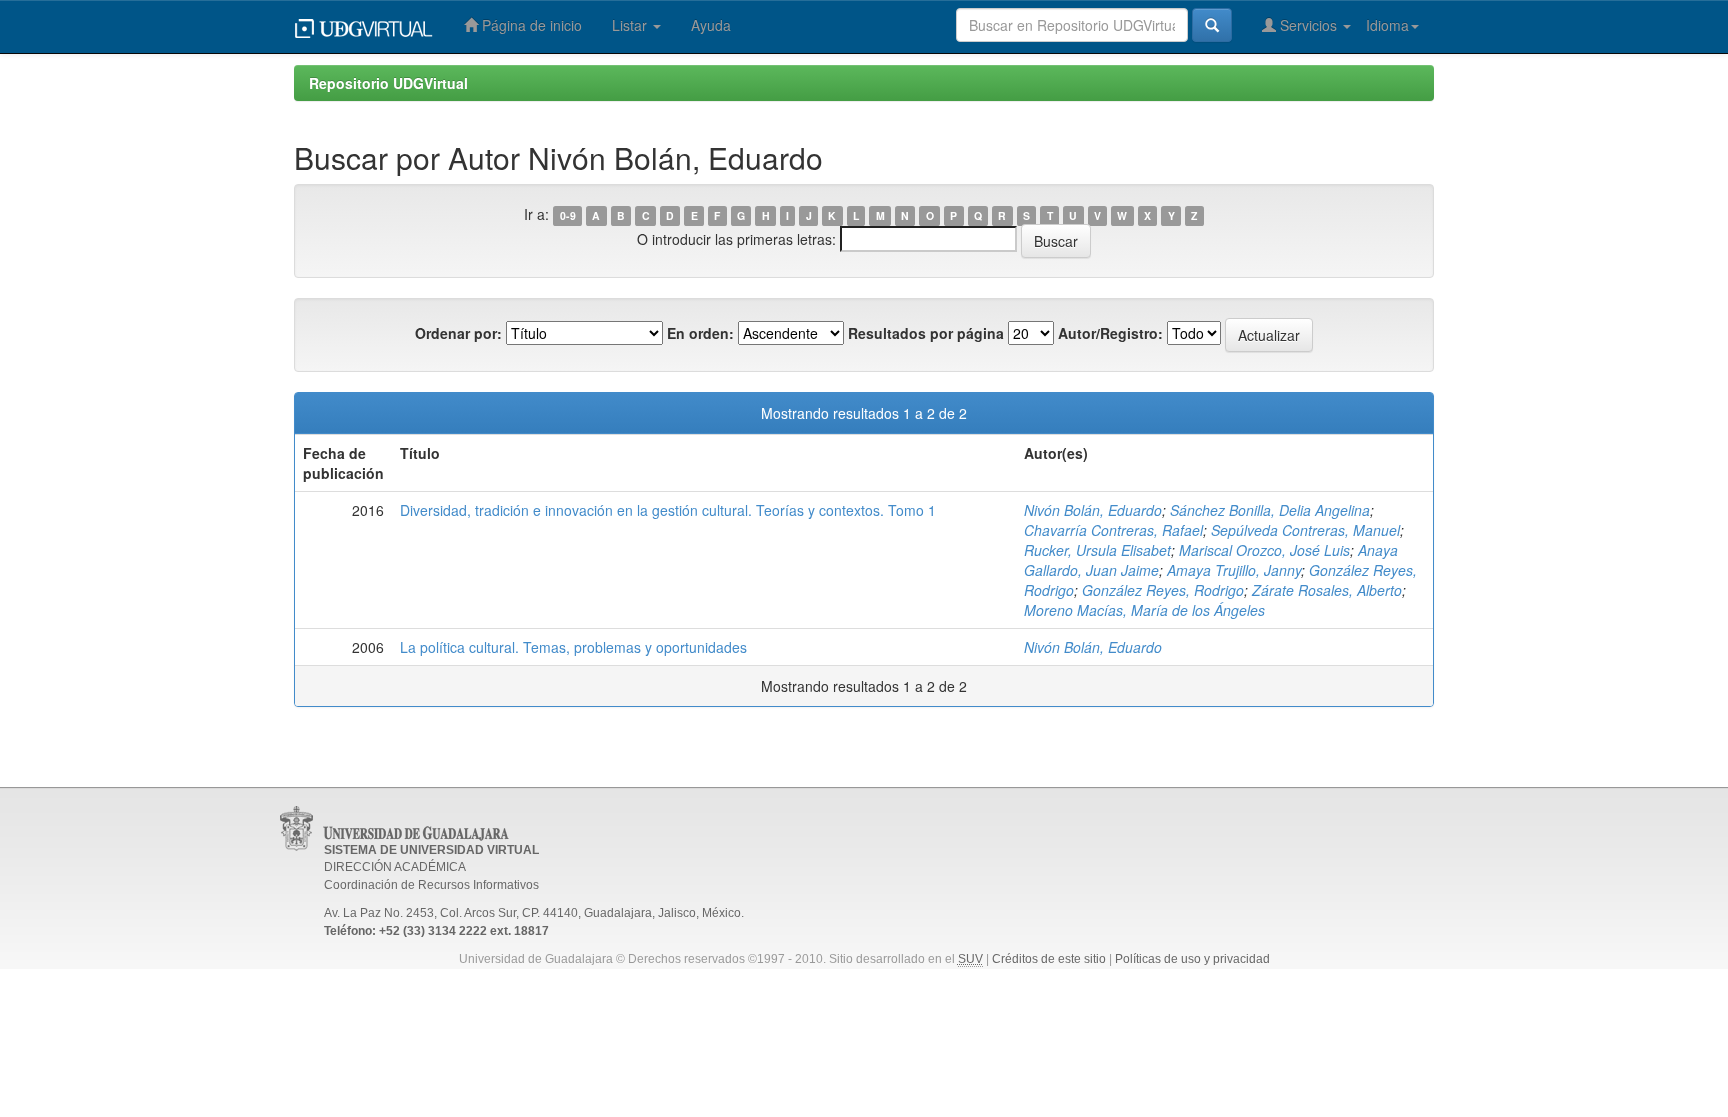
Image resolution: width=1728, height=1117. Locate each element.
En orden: (700, 333)
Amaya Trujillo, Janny (1234, 570)
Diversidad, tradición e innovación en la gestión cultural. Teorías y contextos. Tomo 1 (668, 510)
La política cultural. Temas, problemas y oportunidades (573, 647)
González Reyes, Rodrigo (1163, 590)
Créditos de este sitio (1049, 959)
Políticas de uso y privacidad (1192, 959)
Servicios (1308, 25)
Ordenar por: (458, 333)
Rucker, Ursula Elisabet (1097, 550)
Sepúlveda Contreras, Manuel (1305, 530)
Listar (631, 25)
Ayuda (711, 25)
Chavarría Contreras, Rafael (1113, 530)
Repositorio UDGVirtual (388, 83)
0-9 (568, 215)
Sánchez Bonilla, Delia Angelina (1270, 510)
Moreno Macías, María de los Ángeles (1144, 610)
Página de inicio (530, 25)
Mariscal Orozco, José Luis (1264, 550)
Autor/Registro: (1110, 333)
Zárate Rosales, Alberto (1327, 590)
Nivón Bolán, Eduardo (1093, 510)
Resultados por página (926, 333)
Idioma (1387, 25)
